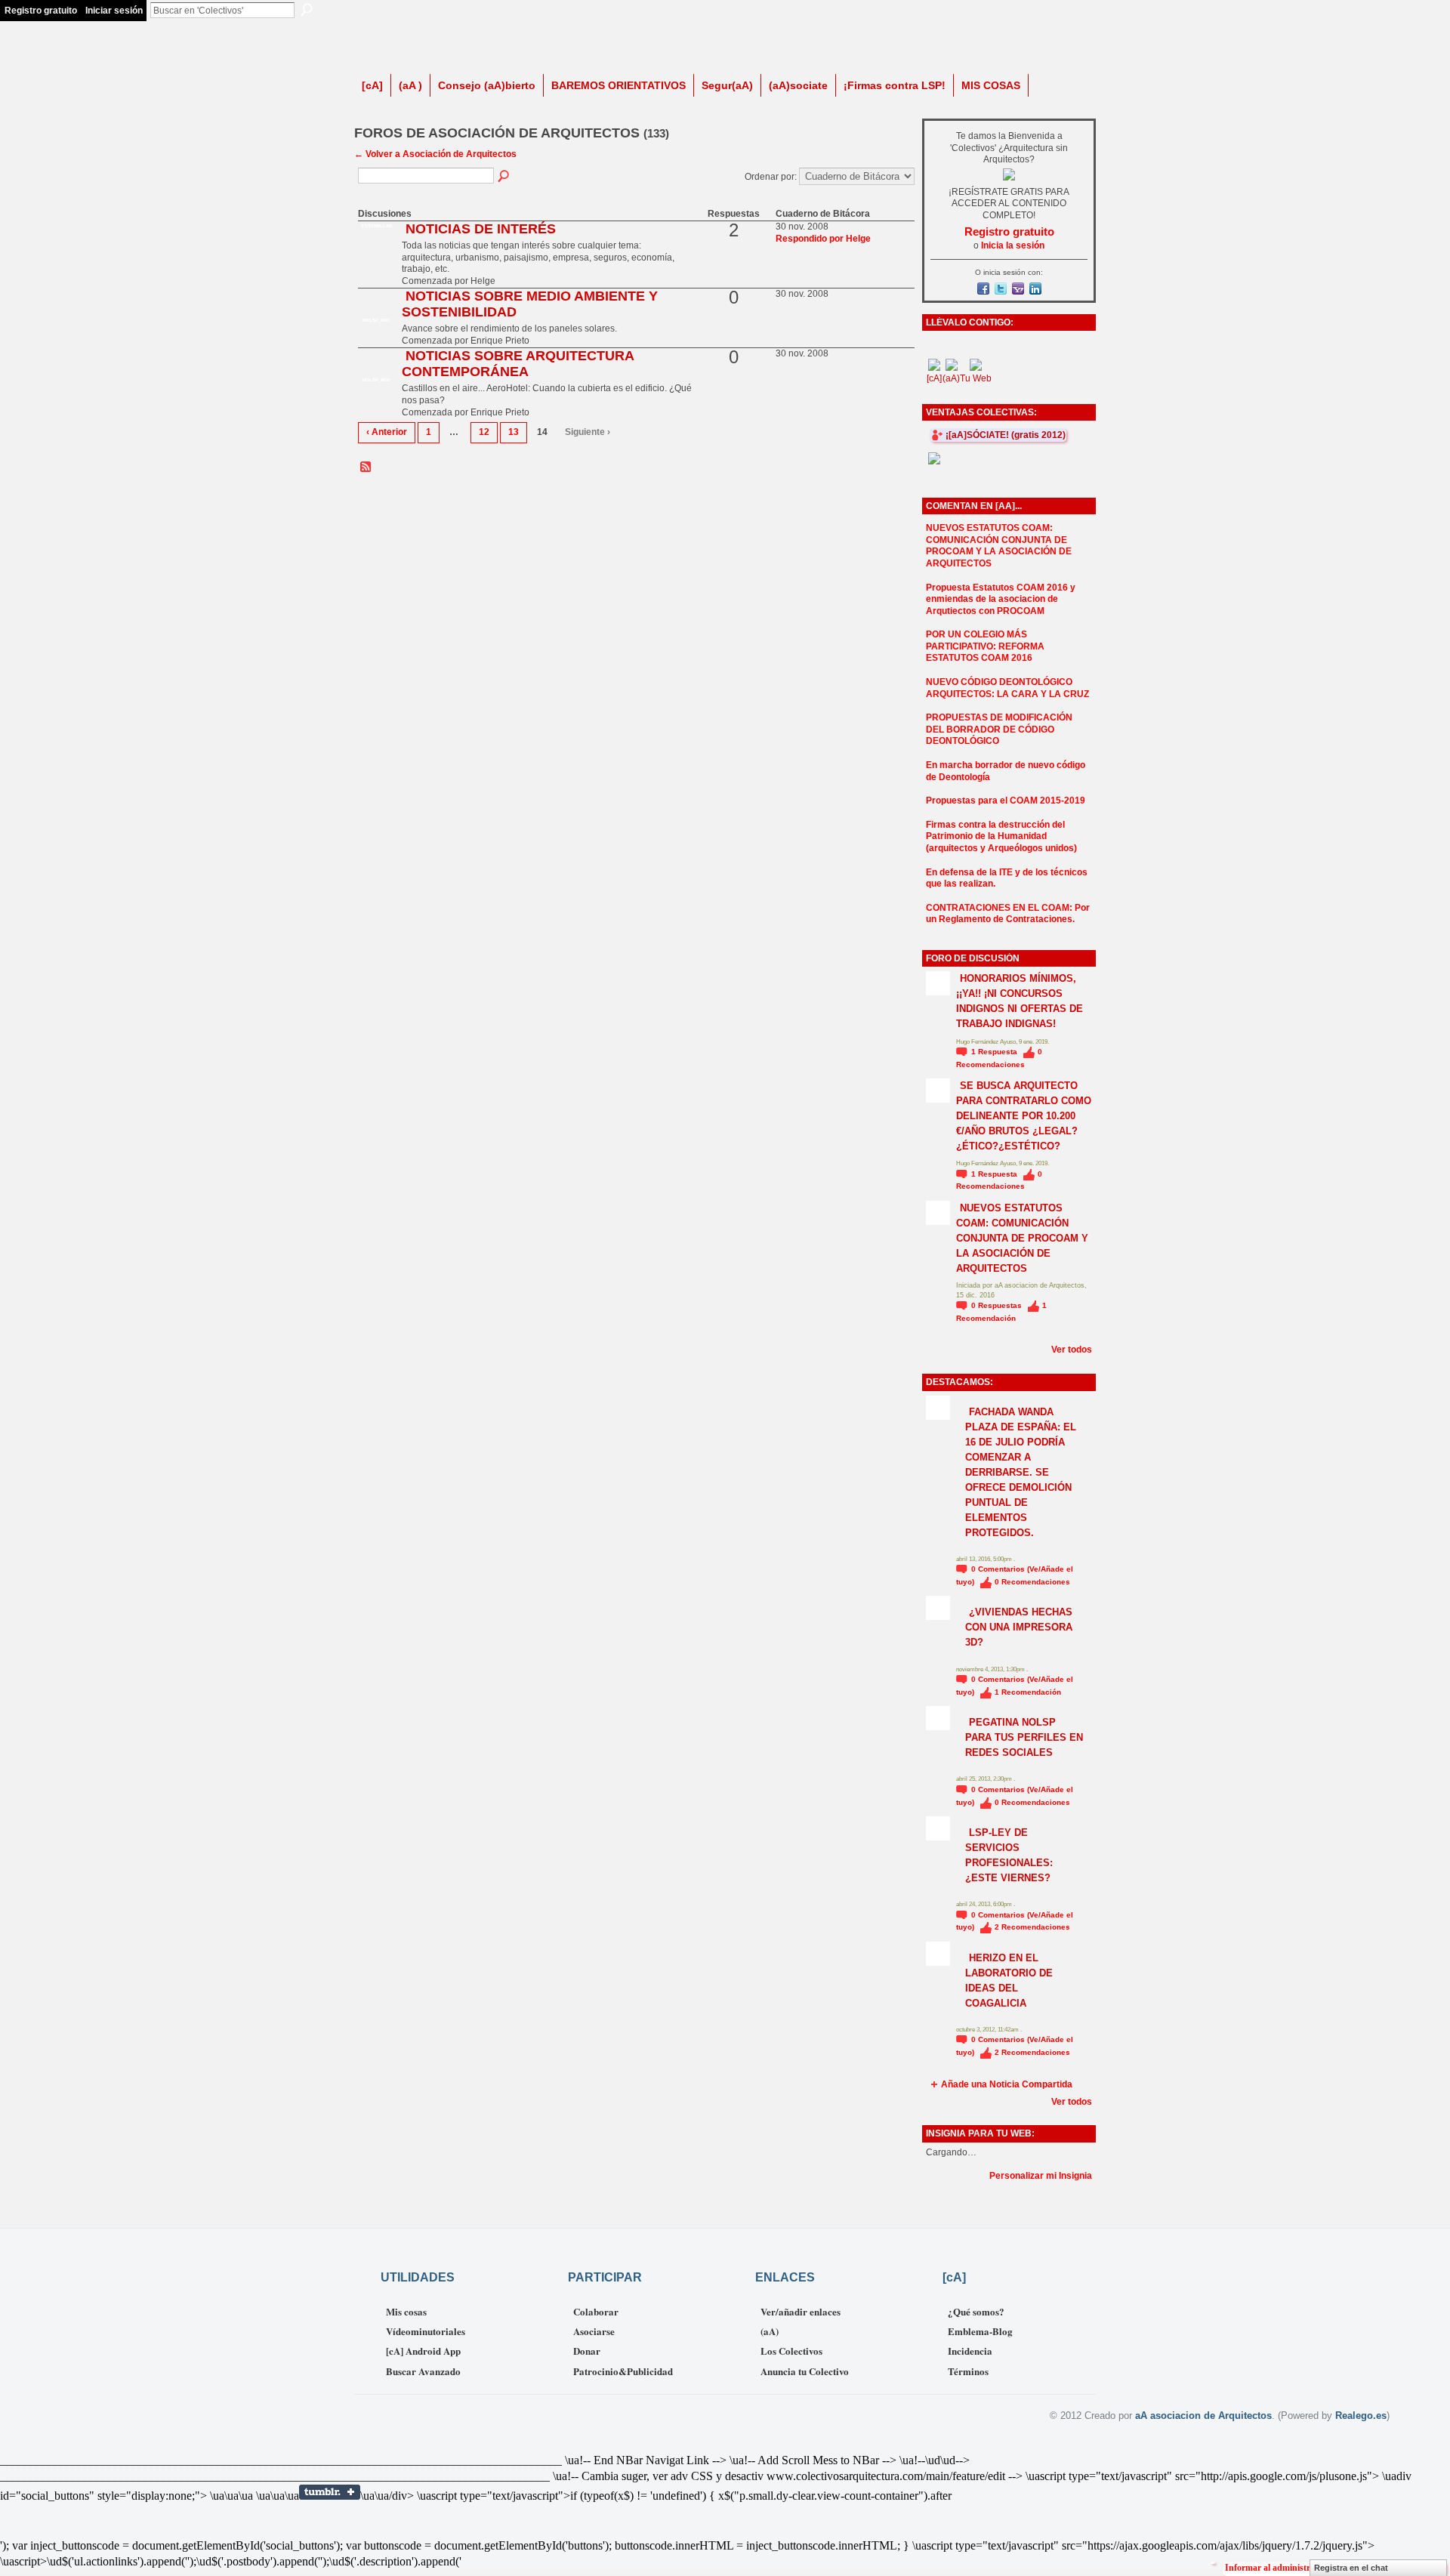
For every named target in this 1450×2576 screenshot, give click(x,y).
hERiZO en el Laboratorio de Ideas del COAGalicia (1009, 1981)
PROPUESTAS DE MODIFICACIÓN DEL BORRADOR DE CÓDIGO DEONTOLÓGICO (999, 729)
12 (484, 432)
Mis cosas (406, 2311)
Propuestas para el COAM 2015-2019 (1006, 801)
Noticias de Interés (481, 229)
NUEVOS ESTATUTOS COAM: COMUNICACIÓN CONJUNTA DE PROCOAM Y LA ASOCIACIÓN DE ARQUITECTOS (999, 546)
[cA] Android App (423, 2351)
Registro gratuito (41, 11)
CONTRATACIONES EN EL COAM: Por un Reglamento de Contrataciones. (1008, 914)
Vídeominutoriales (426, 2331)
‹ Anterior (387, 432)
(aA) (770, 2331)
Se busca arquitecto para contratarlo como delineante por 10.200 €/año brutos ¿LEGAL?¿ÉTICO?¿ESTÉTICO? (1024, 1116)
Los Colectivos (791, 2351)
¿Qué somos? (976, 2311)
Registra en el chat (1351, 2568)
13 (514, 432)
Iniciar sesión (114, 11)
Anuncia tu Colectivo (805, 2371)
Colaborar (596, 2311)
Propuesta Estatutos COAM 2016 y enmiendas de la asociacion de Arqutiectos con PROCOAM (1001, 599)
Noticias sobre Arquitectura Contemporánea (518, 364)
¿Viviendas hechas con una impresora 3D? (1019, 1627)
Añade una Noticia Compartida (1007, 2084)
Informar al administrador (1277, 2568)
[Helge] (376, 255)
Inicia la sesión (1013, 245)
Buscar (307, 10)
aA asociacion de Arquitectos (1203, 2416)
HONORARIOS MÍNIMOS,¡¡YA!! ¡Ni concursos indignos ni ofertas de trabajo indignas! (1020, 1001)
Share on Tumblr (330, 2492)
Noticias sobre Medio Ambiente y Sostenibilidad (530, 304)
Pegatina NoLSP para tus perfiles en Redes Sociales (1024, 1737)
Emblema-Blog (980, 2331)
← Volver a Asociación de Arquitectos (435, 154)
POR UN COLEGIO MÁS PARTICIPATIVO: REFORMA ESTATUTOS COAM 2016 (985, 646)
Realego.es (1361, 2416)
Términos (968, 2371)
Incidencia (970, 2351)
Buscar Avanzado (423, 2371)
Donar (587, 2351)
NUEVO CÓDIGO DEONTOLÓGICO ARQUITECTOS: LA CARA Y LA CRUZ (1007, 688)
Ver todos (1072, 1350)
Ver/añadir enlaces (801, 2311)
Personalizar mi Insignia (1041, 2176)
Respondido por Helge (823, 239)
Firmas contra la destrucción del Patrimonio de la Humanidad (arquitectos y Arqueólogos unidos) (1001, 836)
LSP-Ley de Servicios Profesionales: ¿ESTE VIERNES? (1009, 1855)
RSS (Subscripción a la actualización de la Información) (366, 467)
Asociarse (594, 2331)
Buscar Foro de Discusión (504, 177)
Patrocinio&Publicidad (623, 2371)
